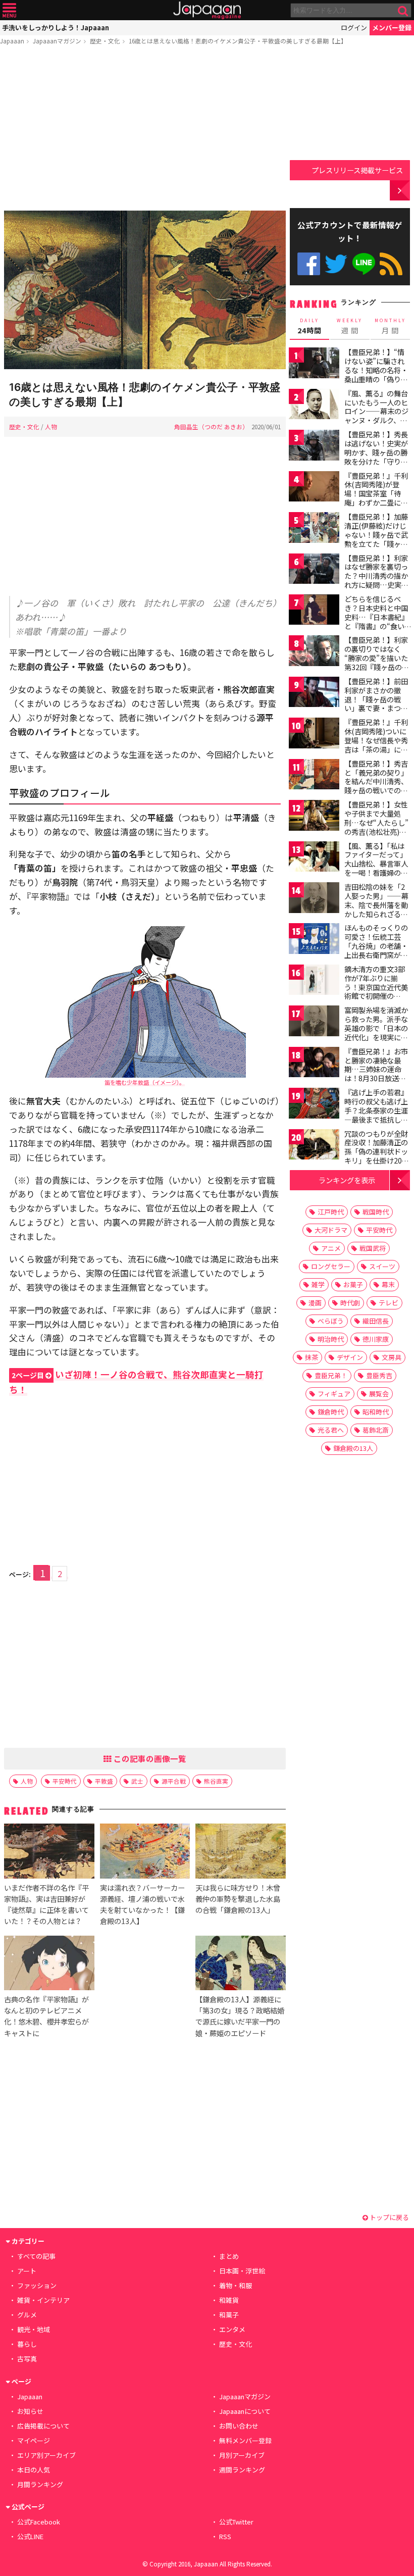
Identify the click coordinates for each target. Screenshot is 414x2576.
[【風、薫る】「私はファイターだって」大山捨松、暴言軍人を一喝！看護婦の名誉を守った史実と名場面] (314, 858)
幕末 (388, 1284)
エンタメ (232, 2329)
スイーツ (382, 1266)
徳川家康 (376, 1339)
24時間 (309, 326)
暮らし (27, 2344)
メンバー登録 (392, 28)
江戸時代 (331, 1212)
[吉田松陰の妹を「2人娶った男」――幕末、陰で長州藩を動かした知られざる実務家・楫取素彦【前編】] (314, 899)
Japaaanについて (245, 2411)
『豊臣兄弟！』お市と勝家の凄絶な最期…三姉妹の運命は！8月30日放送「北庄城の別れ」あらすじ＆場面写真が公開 (376, 1078)
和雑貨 (229, 2300)
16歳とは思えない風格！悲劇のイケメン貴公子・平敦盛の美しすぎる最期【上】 (238, 41)
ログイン (354, 28)
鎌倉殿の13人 (353, 1448)
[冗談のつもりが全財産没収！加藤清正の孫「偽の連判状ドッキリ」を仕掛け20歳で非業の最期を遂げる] (314, 1146)
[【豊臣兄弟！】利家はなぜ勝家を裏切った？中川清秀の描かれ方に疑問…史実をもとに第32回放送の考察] (314, 570)
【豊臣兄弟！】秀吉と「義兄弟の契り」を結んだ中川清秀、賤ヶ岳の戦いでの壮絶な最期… (376, 781)
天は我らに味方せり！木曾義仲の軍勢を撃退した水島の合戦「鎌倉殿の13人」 (238, 1899)
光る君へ (331, 1430)
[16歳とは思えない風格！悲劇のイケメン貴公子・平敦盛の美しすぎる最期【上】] (145, 291)
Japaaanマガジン (57, 41)
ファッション (37, 2285)
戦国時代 (376, 1212)
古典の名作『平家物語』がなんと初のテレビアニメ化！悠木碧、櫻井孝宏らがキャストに (46, 2016)
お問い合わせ (239, 2426)
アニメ (331, 1248)
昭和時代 (376, 1412)
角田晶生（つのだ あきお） (211, 426)
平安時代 (65, 1781)
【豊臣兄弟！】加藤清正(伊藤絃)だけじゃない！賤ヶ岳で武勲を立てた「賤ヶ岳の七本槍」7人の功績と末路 (376, 539)
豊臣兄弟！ (331, 1375)
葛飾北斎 (376, 1430)
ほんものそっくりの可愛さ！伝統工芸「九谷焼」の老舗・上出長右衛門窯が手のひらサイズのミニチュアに (376, 950)
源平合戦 (174, 1781)
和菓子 (229, 2315)
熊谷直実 (216, 1781)
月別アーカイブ (242, 2455)
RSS (391, 264)
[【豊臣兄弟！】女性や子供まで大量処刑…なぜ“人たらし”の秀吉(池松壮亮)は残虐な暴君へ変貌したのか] (314, 817)
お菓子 (353, 1284)
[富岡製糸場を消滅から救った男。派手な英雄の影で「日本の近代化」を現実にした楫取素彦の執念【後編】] (314, 1022)
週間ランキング (242, 2470)
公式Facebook (309, 264)
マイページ (34, 2440)
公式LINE (364, 264)
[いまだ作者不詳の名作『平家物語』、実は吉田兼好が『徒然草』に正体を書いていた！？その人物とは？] (49, 1852)
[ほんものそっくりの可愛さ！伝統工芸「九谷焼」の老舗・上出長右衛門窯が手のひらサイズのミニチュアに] (314, 940)
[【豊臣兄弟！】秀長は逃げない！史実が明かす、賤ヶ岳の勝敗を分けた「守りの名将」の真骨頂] (314, 447)
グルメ (27, 2315)
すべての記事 (36, 2256)
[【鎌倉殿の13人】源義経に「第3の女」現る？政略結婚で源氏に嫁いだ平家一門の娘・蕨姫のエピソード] (240, 1964)
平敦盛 (104, 1781)
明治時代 (331, 1339)
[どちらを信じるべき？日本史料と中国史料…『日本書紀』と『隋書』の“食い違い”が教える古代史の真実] (314, 611)
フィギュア (334, 1394)
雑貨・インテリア (43, 2300)
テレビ (389, 1303)
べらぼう (331, 1321)
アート (27, 2271)
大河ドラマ (331, 1230)
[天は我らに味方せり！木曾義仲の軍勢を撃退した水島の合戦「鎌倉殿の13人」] (240, 1852)
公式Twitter (336, 264)
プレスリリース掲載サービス (357, 170)
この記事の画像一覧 (149, 1758)
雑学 (318, 1284)
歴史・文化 (105, 41)
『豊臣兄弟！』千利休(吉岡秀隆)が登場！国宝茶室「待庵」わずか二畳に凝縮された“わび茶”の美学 (376, 498)
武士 (137, 1781)
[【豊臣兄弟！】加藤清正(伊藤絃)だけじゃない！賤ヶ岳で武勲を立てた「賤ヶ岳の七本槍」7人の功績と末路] (314, 529)
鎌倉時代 (331, 1412)
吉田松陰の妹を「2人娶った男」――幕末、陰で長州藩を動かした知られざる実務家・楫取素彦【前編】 (376, 909)
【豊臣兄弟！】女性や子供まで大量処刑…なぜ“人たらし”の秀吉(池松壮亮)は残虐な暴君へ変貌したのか (376, 827)
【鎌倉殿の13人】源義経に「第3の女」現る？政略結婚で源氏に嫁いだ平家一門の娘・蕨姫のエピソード (240, 2016)
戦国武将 (373, 1248)
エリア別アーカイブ (46, 2455)
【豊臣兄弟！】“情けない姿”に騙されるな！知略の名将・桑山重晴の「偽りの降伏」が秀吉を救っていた (376, 374)
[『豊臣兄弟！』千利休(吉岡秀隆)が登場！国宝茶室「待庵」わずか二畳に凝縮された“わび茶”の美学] (314, 488)
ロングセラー (331, 1266)
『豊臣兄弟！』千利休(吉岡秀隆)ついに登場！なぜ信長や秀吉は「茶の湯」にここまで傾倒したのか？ (376, 744)
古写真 (27, 2359)
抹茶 (312, 1357)
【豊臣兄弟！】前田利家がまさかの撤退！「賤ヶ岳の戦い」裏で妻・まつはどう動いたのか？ (376, 699)
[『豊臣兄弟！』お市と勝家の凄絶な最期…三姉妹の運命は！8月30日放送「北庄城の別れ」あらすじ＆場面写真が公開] (314, 1064)
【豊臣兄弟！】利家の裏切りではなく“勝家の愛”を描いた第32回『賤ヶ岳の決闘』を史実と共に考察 (377, 662)
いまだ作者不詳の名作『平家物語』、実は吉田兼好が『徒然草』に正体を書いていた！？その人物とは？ (46, 1904)
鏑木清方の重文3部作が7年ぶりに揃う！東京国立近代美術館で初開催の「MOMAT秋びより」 (379, 987)
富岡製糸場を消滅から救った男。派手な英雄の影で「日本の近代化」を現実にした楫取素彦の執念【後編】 (376, 1032)
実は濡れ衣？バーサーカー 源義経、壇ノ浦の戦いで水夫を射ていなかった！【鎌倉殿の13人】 (142, 1904)
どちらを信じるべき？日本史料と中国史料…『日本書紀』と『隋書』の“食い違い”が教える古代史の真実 (376, 621)
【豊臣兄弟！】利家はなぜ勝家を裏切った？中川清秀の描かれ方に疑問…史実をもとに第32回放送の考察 (377, 580)
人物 (51, 426)
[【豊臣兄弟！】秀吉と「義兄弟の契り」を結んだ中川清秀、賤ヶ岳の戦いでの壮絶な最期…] (314, 776)
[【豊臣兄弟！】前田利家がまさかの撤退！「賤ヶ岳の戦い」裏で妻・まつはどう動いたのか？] (314, 694)
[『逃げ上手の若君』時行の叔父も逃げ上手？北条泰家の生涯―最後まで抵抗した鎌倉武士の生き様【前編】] (314, 1105)
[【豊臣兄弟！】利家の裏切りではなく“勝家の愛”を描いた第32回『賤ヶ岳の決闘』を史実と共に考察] (314, 652)
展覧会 (379, 1394)
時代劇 (350, 1303)
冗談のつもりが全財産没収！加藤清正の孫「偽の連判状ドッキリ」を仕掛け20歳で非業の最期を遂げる (377, 1156)
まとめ (229, 2256)
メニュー (9, 10)
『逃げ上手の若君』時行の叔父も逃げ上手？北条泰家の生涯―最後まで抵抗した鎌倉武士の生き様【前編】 (376, 1115)
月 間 (390, 326)
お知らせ (30, 2411)
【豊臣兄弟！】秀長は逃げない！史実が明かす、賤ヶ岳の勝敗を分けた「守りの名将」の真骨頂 (376, 452)
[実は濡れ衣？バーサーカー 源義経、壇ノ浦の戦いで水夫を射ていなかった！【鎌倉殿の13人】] (145, 1852)
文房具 (392, 1357)
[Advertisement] (145, 130)
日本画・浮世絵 (242, 2271)
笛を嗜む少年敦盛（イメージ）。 (145, 1082)
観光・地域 (34, 2329)
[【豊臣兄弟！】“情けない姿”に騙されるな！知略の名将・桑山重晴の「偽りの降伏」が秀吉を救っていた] (314, 364)
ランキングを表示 (347, 1180)
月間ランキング (40, 2484)
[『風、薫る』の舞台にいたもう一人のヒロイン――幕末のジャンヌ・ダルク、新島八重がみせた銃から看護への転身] (314, 406)
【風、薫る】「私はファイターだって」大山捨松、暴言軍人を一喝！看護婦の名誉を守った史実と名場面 (376, 868)
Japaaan (207, 10)
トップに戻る (389, 2217)
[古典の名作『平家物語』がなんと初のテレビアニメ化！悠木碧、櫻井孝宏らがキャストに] (49, 1964)
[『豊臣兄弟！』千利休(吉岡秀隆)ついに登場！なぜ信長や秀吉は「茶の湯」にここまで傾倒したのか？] (314, 735)
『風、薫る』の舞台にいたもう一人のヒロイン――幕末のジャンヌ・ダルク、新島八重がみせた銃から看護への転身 (376, 416)
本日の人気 (34, 2470)
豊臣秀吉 (379, 1375)
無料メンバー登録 (245, 2440)
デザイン (350, 1357)
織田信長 (376, 1321)
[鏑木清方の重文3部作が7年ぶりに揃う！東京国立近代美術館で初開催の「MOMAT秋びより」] (314, 981)
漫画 (315, 1303)
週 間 (350, 326)
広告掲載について (43, 2426)
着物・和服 (236, 2285)
